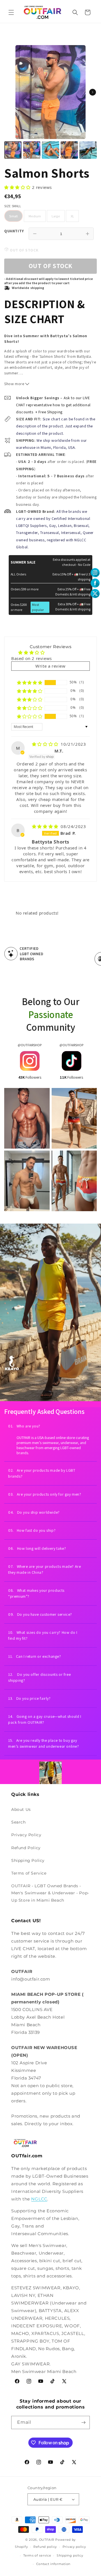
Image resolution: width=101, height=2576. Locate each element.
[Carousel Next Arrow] (93, 92)
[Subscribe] (83, 2422)
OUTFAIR (47, 2540)
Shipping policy (70, 2555)
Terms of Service (29, 1873)
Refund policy (45, 2547)
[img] (46, 744)
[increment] (88, 234)
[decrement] (35, 234)
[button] (11, 12)
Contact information (53, 2564)
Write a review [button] (50, 666)
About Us (21, 1809)
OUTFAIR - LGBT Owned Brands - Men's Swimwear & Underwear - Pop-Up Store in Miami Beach (50, 1893)
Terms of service (37, 2555)
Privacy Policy (26, 1835)
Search (19, 1822)
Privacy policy (74, 2547)
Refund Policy (26, 1848)
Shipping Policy (28, 1860)
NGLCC (39, 2199)
